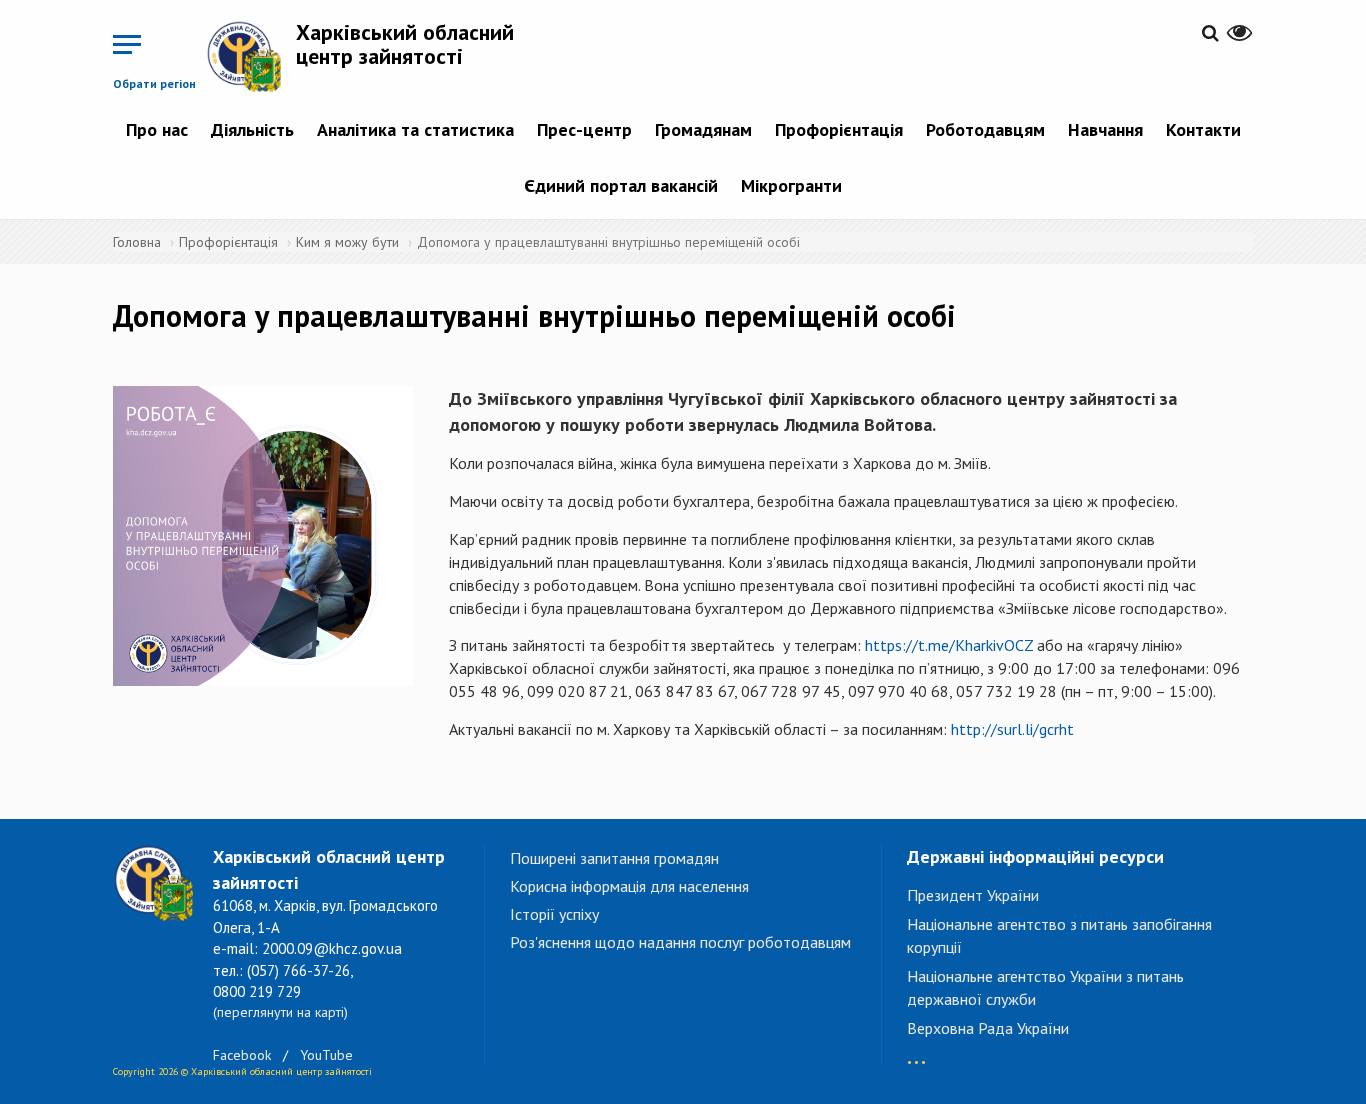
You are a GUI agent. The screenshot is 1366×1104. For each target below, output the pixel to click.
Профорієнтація (839, 129)
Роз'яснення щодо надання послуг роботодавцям (680, 942)
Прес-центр (584, 129)
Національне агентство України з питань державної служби (1045, 987)
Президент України (973, 895)
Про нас (157, 129)
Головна (137, 242)
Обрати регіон (154, 83)
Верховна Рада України (988, 1028)
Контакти (1203, 129)
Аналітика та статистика (415, 129)
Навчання (1105, 129)
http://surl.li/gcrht (1012, 729)
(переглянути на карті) (280, 1012)
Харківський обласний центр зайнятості (405, 44)
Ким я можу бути (347, 242)
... (916, 1052)
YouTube (326, 1055)
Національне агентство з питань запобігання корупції (1059, 935)
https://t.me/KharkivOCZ (949, 645)
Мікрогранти (791, 185)
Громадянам (703, 129)
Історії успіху (554, 914)
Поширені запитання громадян (614, 858)
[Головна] (251, 56)
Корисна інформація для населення (629, 886)
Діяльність (252, 129)
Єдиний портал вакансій (621, 185)
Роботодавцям (985, 129)
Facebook (242, 1055)
